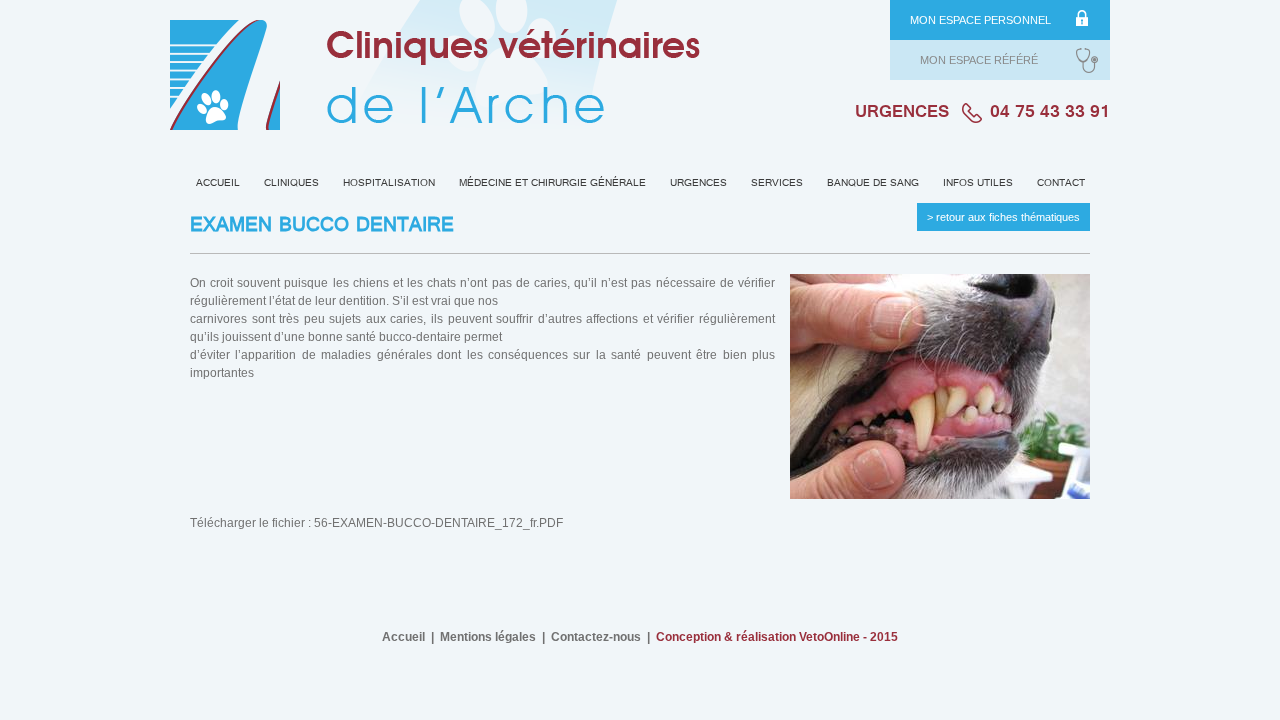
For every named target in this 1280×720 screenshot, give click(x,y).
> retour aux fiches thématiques (1003, 217)
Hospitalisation (389, 183)
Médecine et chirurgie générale (552, 183)
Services (777, 183)
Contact (1061, 183)
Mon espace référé (979, 60)
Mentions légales (488, 637)
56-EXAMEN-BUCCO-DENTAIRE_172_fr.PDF (438, 523)
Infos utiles (978, 183)
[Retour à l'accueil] (435, 74)
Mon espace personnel (980, 20)
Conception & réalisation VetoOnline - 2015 (777, 637)
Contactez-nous (596, 637)
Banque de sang (873, 183)
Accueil (218, 183)
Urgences (698, 183)
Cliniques (291, 183)
